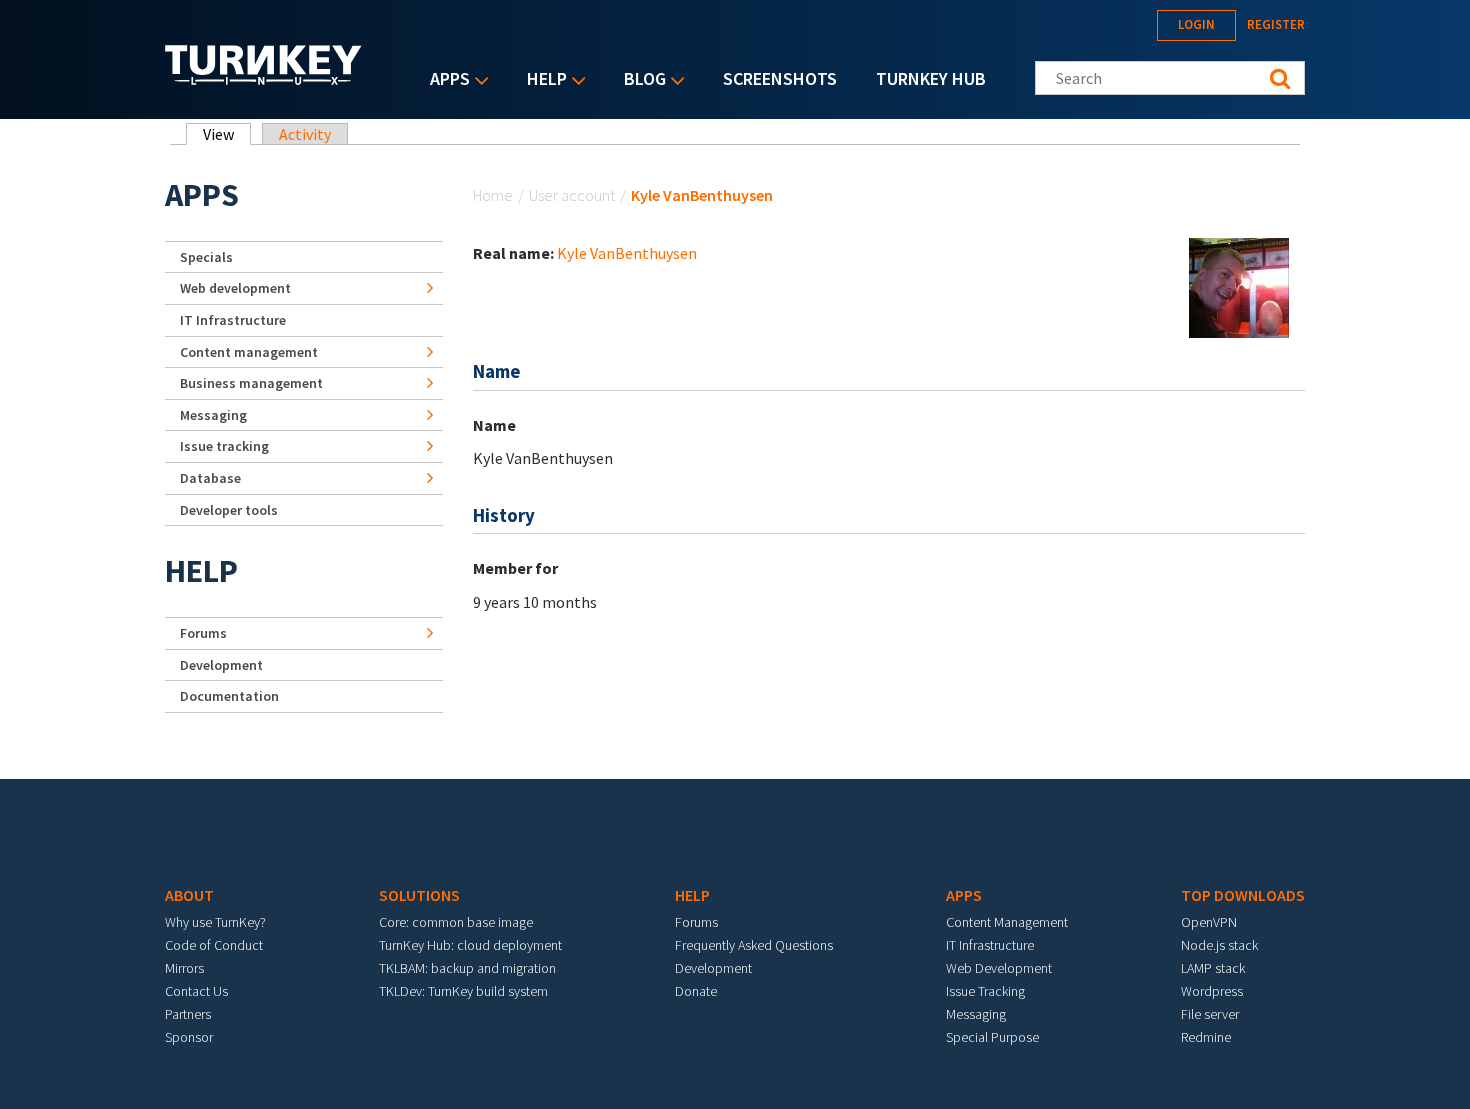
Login (1196, 24)
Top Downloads (1243, 895)
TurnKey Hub (931, 78)
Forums (203, 633)
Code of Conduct (214, 945)
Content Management (1007, 922)
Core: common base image (456, 922)
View (227, 134)
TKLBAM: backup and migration (467, 968)
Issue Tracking (985, 991)
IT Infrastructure (233, 320)
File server (1210, 1014)
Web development (235, 288)
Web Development (999, 968)
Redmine (1206, 1037)
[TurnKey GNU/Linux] (263, 79)
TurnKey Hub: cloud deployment (470, 945)
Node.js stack (1219, 945)
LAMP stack (1213, 968)
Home (493, 195)
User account (572, 195)
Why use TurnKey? (215, 922)
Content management (249, 352)
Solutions (419, 895)
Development (221, 665)
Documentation (229, 696)
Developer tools (229, 510)
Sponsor (189, 1037)
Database (210, 478)
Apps (445, 80)
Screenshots (780, 78)
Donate (696, 991)
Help (542, 80)
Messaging (213, 415)
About (189, 895)
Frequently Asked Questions (754, 945)
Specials (206, 257)
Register (1276, 24)
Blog (640, 80)
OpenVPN (1209, 922)
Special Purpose (992, 1037)
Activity (305, 134)
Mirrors (184, 968)
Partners (188, 1014)
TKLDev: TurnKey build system (463, 991)
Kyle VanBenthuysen (627, 253)
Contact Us (196, 991)
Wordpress (1212, 991)
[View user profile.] (1239, 286)
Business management (251, 383)
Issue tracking (224, 446)
